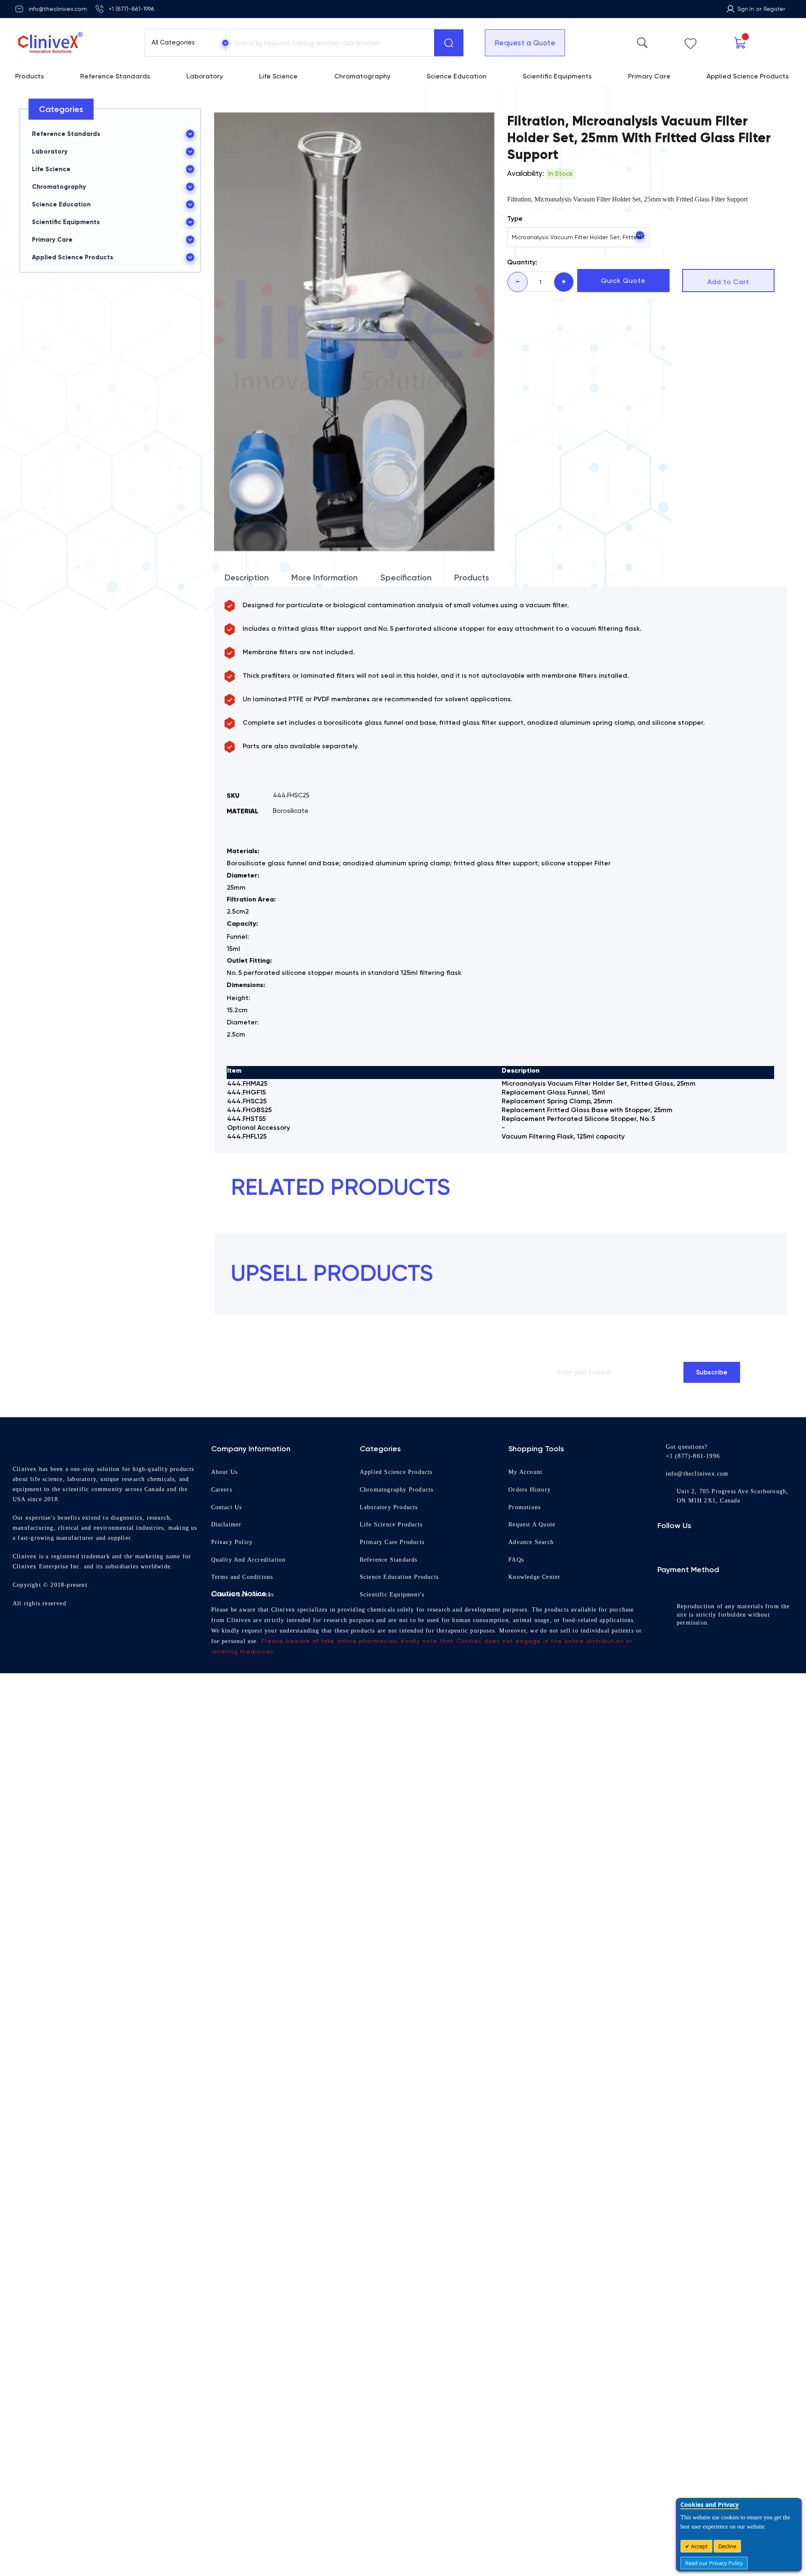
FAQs (517, 1980)
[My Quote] (758, 43)
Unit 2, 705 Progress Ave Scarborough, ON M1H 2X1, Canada (724, 1929)
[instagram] (682, 1982)
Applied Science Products (401, 1893)
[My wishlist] (720, 42)
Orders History (532, 1910)
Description (247, 577)
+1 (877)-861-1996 (131, 9)
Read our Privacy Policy (714, 2563)
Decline (727, 2546)
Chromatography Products (403, 1910)
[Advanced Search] (683, 41)
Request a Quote (519, 43)
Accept (699, 2546)
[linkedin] (715, 1982)
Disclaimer (228, 1946)
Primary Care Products (396, 1963)
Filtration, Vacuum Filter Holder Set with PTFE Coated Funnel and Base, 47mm (683, 1336)
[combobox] (328, 43)
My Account (527, 1893)
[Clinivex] (72, 43)
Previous (755, 1174)
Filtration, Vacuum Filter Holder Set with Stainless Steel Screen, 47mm (501, 1336)
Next (767, 1174)
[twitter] (698, 1982)
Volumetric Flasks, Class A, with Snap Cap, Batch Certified (501, 1631)
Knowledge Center (539, 1998)
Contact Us (229, 1928)
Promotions (526, 1928)
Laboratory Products (393, 1928)
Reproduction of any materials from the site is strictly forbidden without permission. (744, 2058)
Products (472, 577)
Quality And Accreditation (253, 1980)
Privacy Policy (233, 1963)
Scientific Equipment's (395, 2015)
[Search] (449, 43)
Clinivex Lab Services (246, 2015)
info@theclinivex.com (58, 9)
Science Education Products (404, 1998)
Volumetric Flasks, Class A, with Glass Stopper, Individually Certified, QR (319, 1631)
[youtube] (732, 1982)
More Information (324, 577)
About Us (226, 1893)
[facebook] (665, 1982)
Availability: (526, 173)
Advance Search (535, 1963)
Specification (406, 577)
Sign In (746, 9)
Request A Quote (536, 1946)
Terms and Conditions (246, 1998)
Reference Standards (394, 1980)
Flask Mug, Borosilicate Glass (319, 1332)
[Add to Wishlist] (395, 1225)
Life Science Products (394, 1946)
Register (774, 9)
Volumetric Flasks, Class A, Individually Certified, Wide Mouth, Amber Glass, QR (682, 1631)
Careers (224, 1910)
